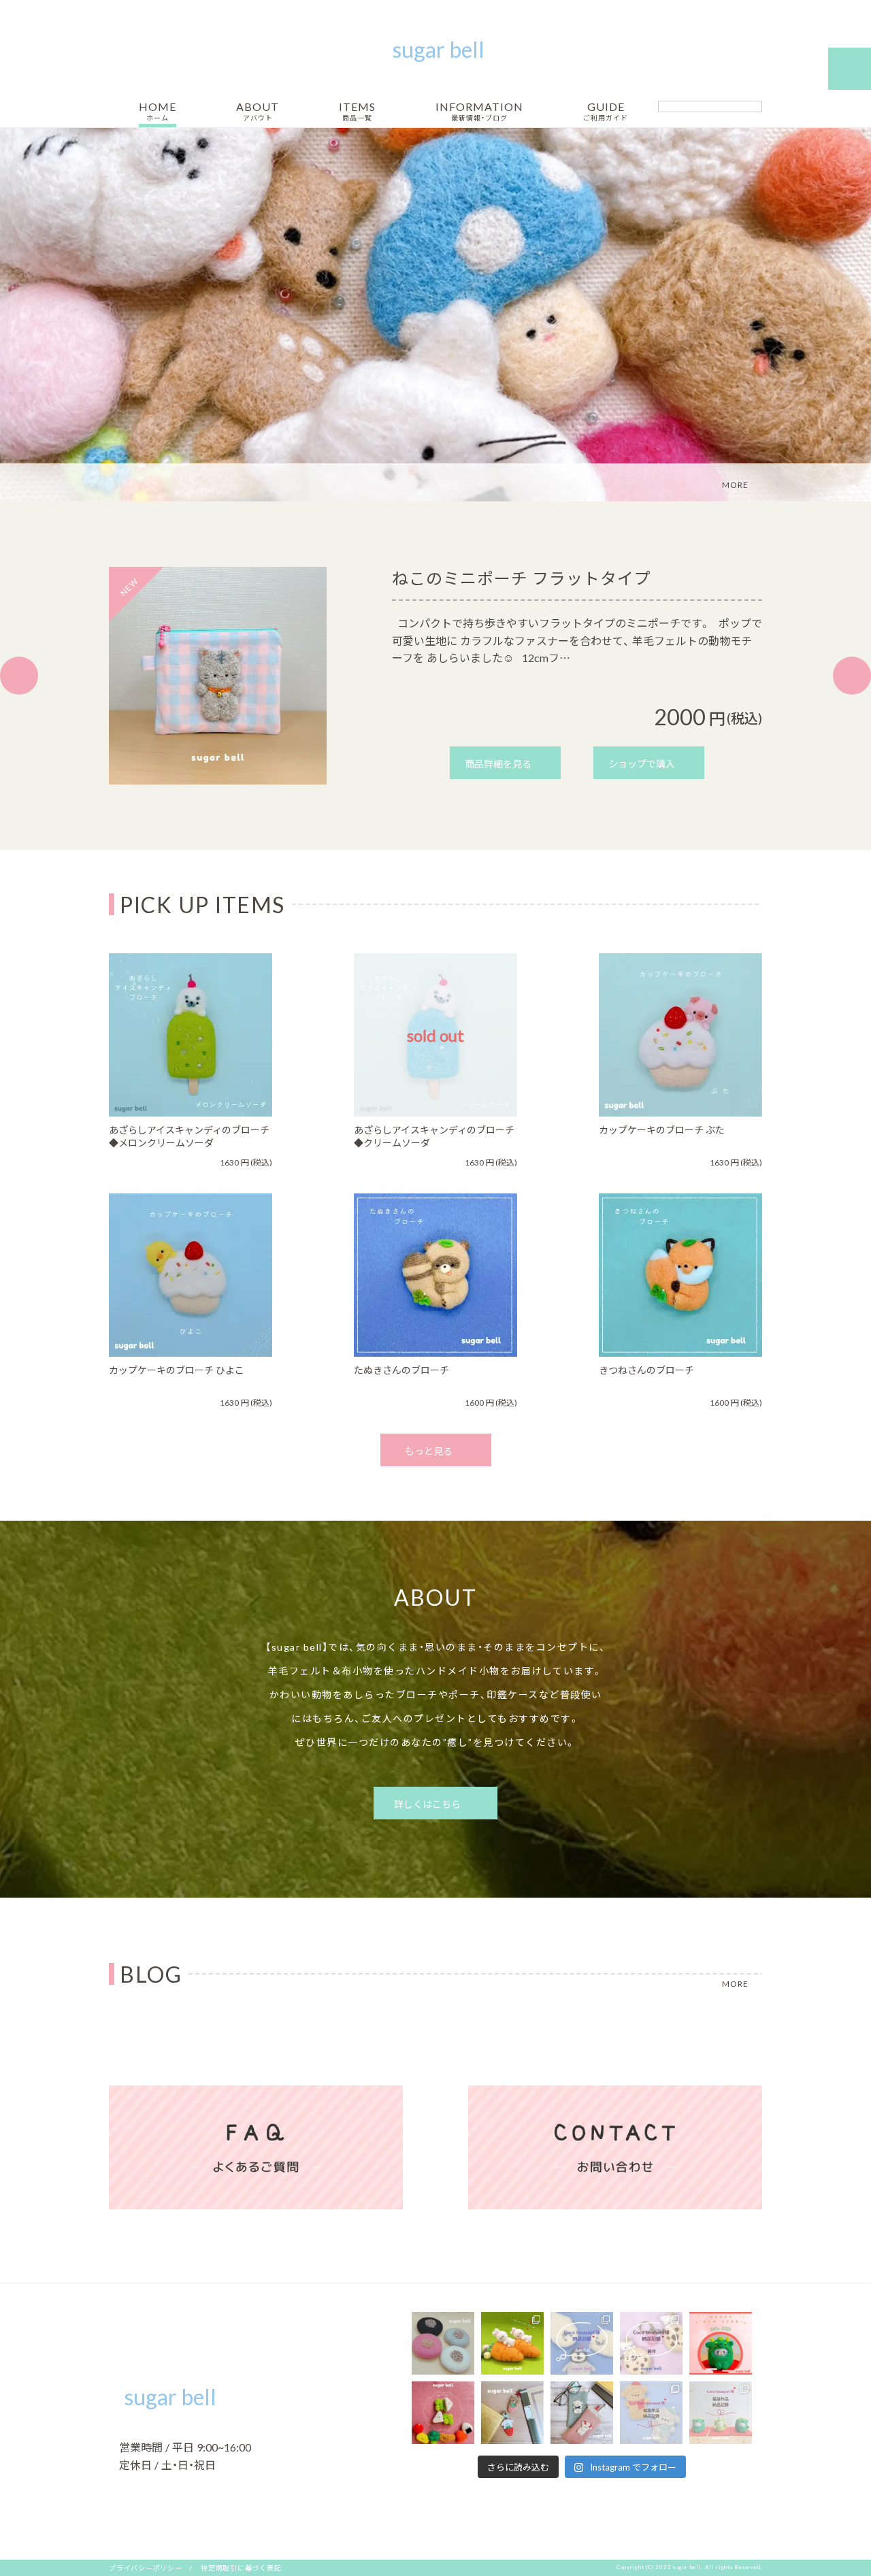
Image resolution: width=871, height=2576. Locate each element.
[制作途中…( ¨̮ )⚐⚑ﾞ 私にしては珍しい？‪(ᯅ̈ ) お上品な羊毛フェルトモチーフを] (443, 2343)
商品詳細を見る (498, 763)
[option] (435, 676)
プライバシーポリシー (146, 2567)
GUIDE (606, 112)
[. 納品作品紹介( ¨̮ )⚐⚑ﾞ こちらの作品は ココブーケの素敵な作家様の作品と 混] (651, 2413)
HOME (158, 112)
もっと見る (429, 1451)
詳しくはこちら (428, 1804)
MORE (735, 484)
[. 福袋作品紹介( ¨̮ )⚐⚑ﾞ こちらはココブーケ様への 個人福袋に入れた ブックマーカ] (512, 2413)
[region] (435, 315)
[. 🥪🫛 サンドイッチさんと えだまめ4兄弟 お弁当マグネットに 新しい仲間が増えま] (443, 2413)
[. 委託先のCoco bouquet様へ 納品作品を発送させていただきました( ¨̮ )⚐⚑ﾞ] (582, 2343)
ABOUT (258, 112)
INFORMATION (479, 112)
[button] (19, 676)
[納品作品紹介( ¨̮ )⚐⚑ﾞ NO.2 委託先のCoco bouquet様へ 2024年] (721, 2413)
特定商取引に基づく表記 (241, 2567)
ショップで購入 (642, 763)
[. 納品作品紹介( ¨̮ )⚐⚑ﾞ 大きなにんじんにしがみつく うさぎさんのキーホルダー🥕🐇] (512, 2343)
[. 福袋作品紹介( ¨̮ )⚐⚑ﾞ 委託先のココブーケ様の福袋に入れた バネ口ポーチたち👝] (582, 2413)
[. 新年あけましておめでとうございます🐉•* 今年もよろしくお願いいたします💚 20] (721, 2343)
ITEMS (357, 112)
